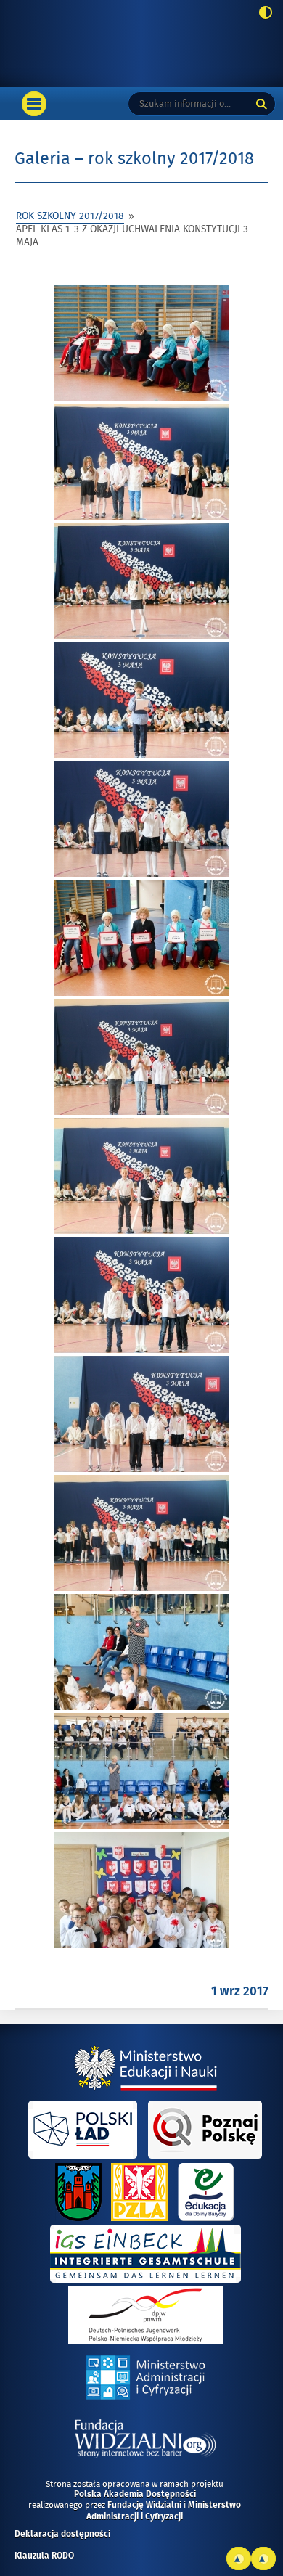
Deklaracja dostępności (62, 2535)
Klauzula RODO (44, 2556)
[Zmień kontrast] (262, 14)
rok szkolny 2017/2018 (70, 216)
